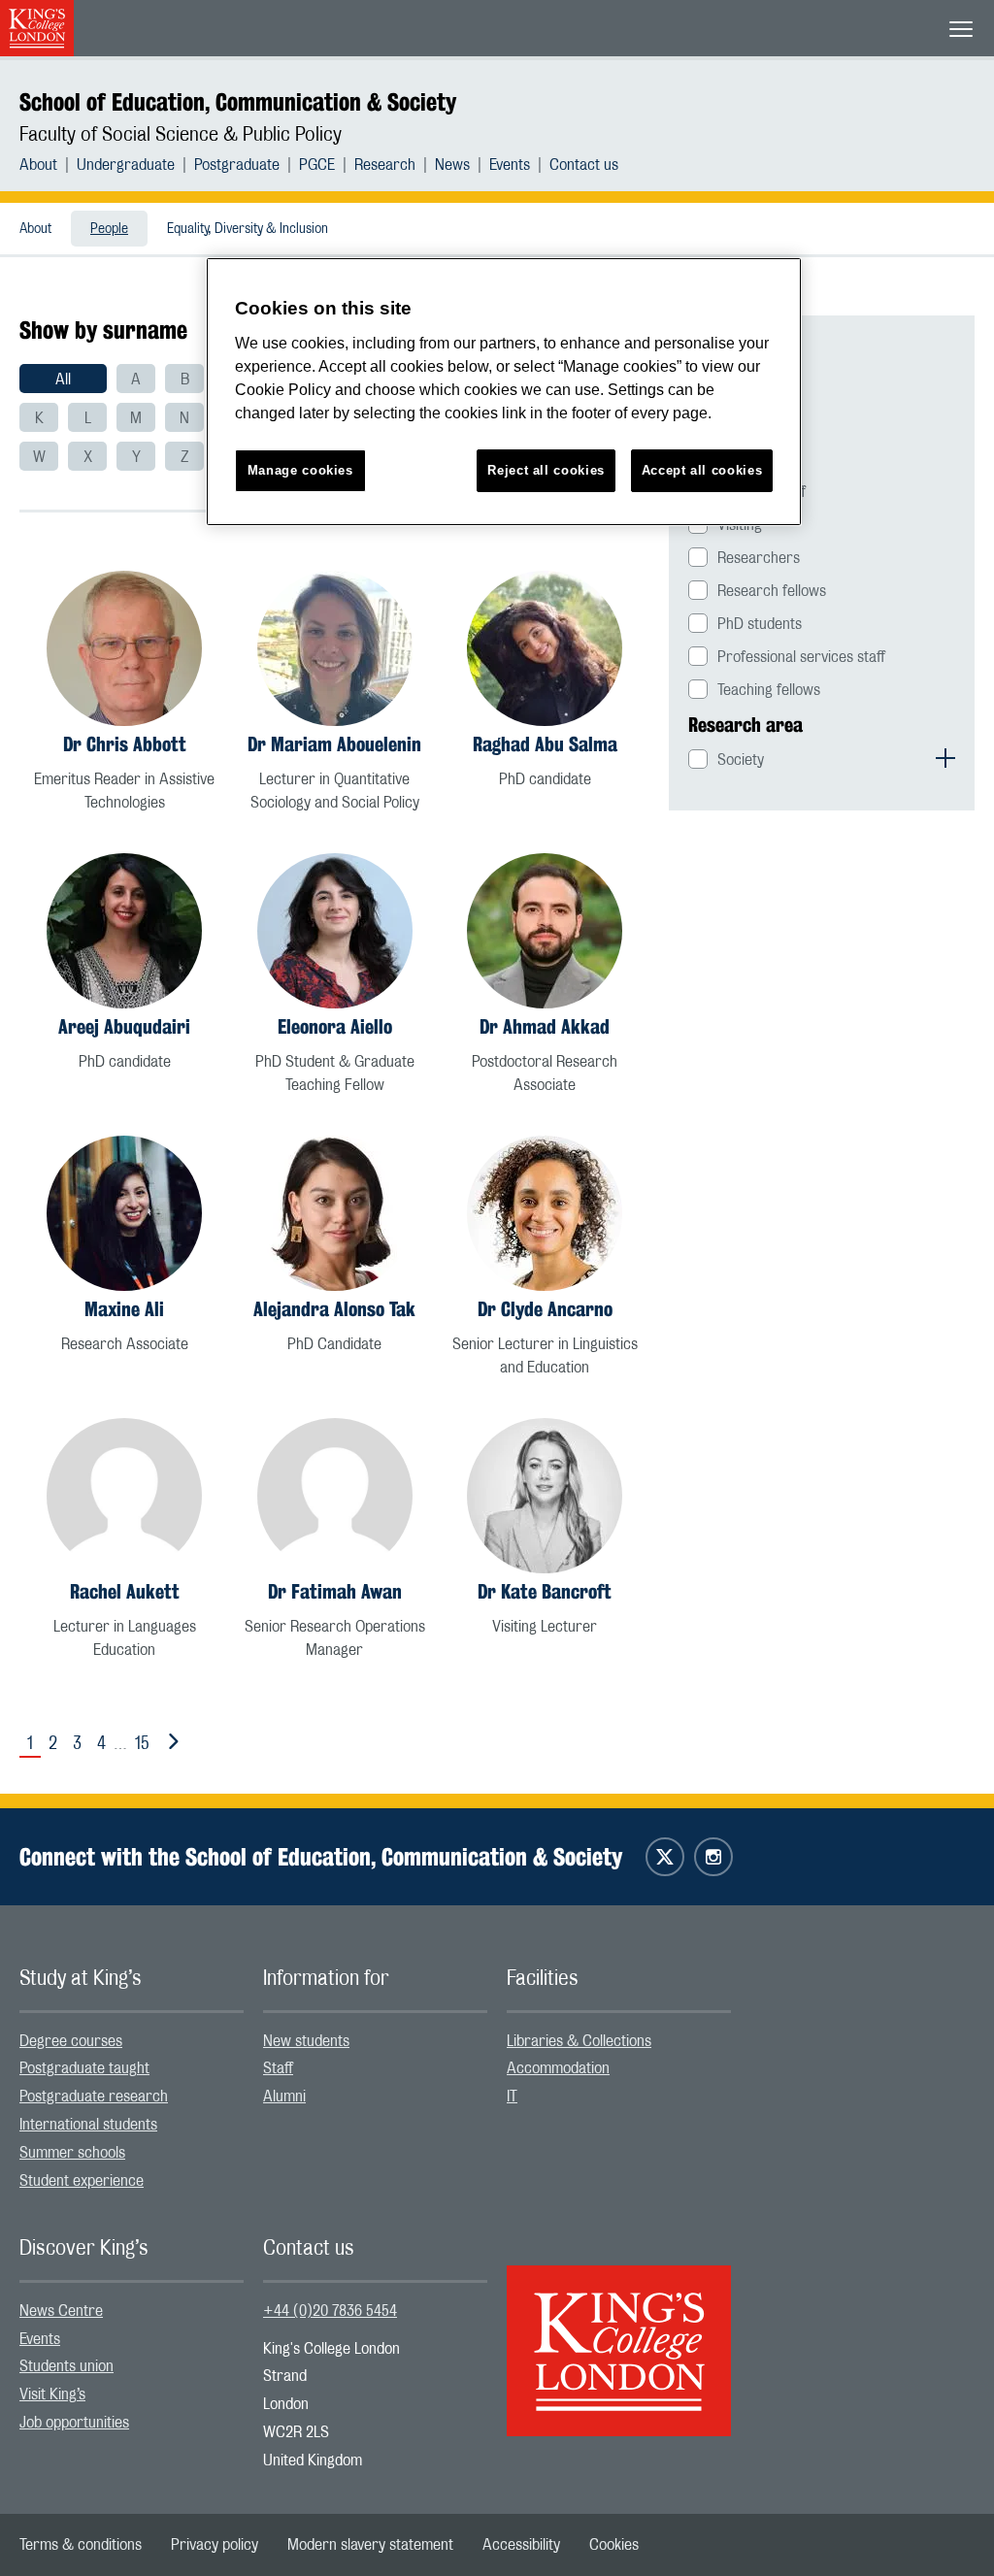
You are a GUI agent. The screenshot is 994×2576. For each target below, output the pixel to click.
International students (88, 2125)
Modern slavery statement (370, 2545)
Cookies (614, 2545)
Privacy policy (215, 2545)
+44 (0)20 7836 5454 (330, 2311)
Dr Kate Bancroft (545, 1591)
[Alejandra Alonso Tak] (335, 1213)
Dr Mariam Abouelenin (334, 744)
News (452, 165)
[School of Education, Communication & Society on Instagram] (713, 1857)
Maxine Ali (124, 1309)
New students (306, 2041)
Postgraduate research (94, 2097)
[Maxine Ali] (124, 1213)
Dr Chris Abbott (125, 744)
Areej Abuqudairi (124, 1026)
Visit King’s (52, 2394)
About (38, 165)
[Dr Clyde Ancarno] (545, 1213)
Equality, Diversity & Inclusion (248, 229)
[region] (504, 392)
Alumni (284, 2097)
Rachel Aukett (125, 1591)
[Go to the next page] (170, 1742)
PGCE (317, 165)
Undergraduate (126, 165)
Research (385, 165)
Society (741, 760)
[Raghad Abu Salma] (545, 648)
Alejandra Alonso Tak (334, 1309)
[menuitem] (48, 165)
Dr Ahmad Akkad (545, 1026)
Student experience (82, 2181)
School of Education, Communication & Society (238, 102)
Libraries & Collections (579, 2041)
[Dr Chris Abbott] (124, 648)
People (109, 229)
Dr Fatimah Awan (335, 1591)
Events (510, 165)
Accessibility (521, 2545)
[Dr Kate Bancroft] (545, 1496)
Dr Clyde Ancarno (545, 1309)
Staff (278, 2068)
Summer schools (72, 2153)
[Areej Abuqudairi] (124, 931)
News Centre (61, 2311)
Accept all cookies (702, 470)
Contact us (584, 165)
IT (512, 2097)
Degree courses (71, 2041)
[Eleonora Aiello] (335, 931)
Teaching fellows (769, 690)
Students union (66, 2366)
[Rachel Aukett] (124, 1496)
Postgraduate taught (84, 2068)
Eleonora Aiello (335, 1026)
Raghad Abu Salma (545, 744)
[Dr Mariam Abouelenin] (335, 648)
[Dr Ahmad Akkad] (545, 931)
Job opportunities (74, 2423)
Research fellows (772, 591)
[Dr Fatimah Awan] (335, 1496)
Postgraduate (237, 165)
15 (142, 1744)
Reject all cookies (546, 470)
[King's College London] (619, 2334)
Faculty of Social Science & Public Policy (181, 135)
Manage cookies (300, 470)
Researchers (759, 558)
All (63, 380)
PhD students (760, 624)
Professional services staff (801, 657)
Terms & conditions (81, 2545)
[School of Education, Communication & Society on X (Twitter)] (665, 1857)
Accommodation (558, 2068)
